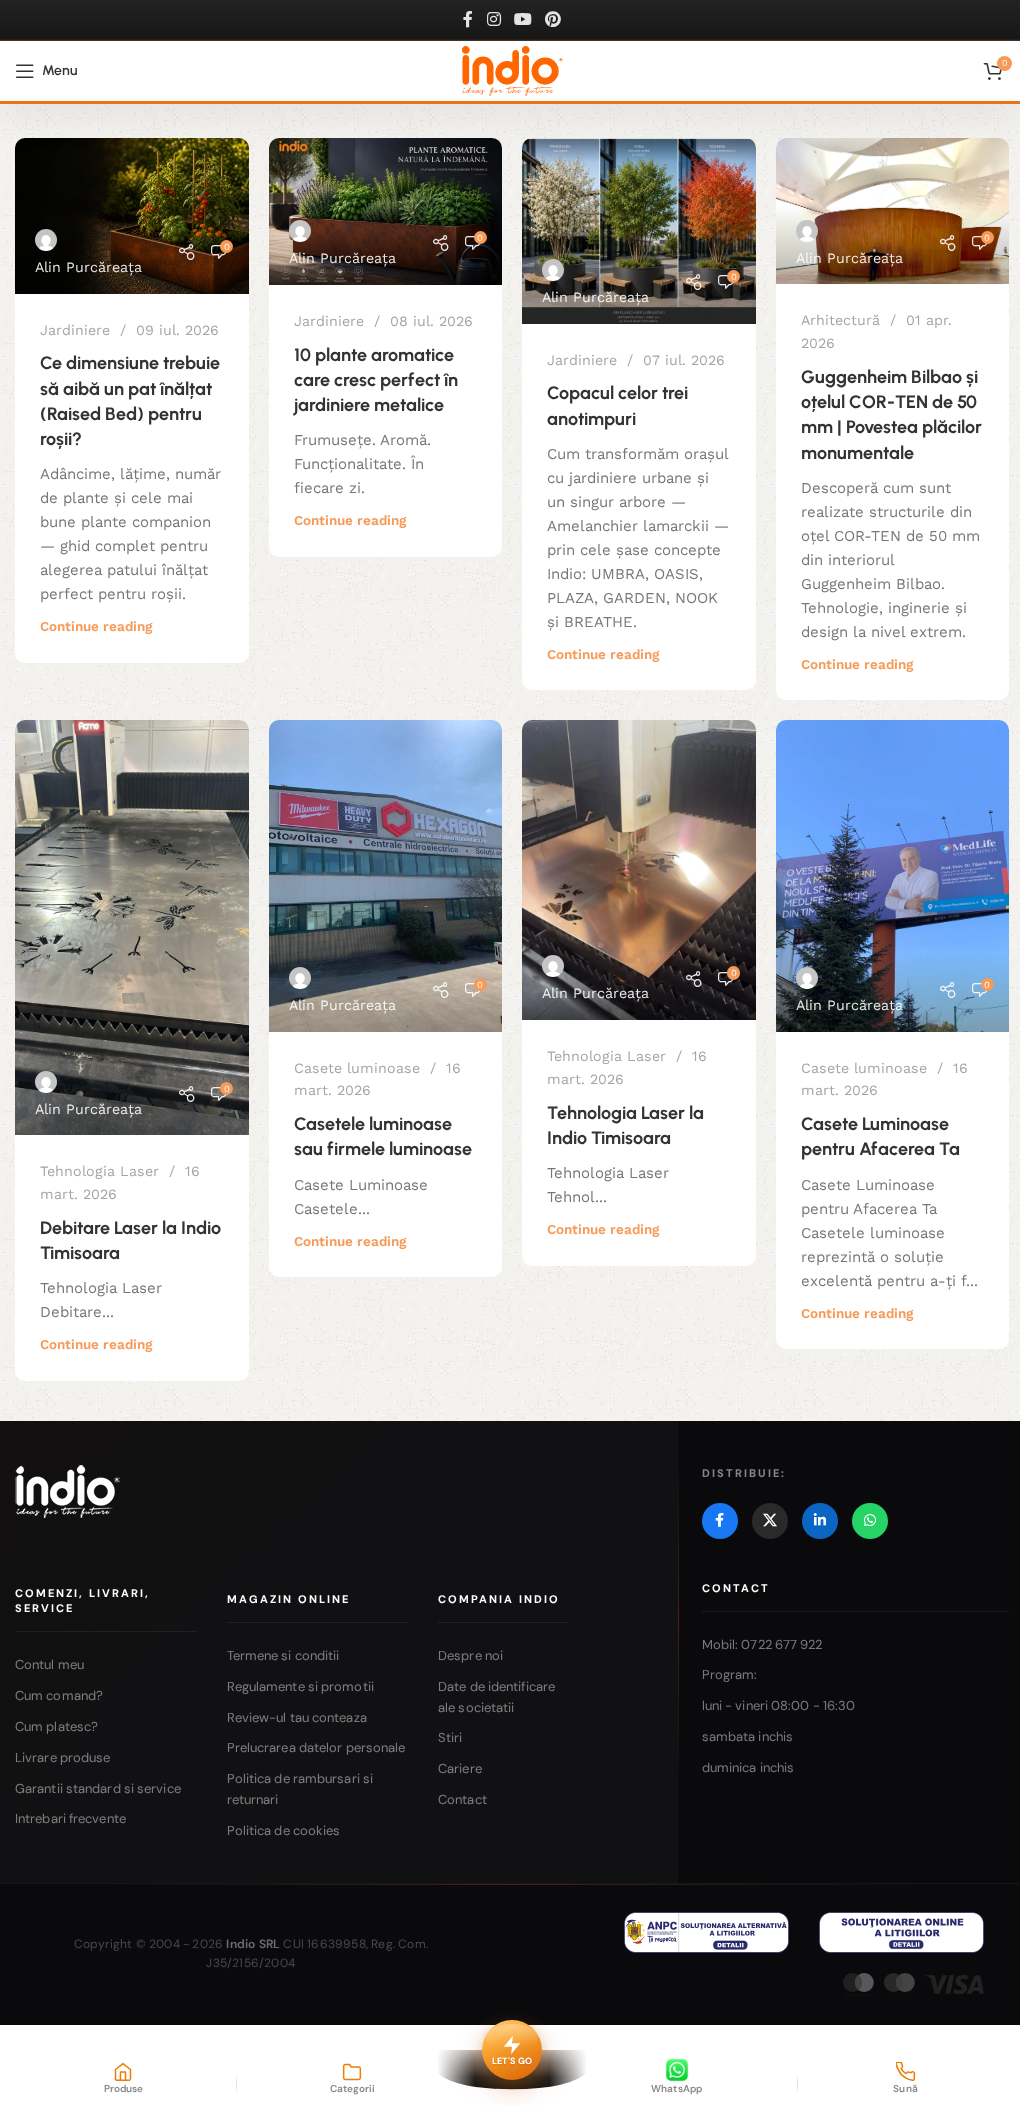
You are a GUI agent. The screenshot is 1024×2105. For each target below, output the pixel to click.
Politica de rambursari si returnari (300, 1789)
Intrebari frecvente (70, 1818)
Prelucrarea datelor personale (316, 1747)
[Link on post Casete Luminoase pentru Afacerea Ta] (893, 875)
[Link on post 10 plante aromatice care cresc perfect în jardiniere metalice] (386, 211)
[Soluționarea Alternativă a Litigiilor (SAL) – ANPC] (706, 1932)
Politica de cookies (284, 1830)
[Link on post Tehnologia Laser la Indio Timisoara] (639, 870)
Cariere (460, 1768)
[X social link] (770, 1521)
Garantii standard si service (98, 1788)
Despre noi (470, 1655)
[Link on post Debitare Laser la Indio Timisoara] (132, 927)
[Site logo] (512, 70)
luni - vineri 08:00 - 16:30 (779, 1705)
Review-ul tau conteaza (297, 1717)
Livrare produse (63, 1757)
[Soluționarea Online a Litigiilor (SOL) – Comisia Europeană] (901, 1932)
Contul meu (49, 1664)
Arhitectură (840, 320)
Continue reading (96, 626)
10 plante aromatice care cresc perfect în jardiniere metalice (376, 380)
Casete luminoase (357, 1068)
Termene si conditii (283, 1655)
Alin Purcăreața (88, 267)
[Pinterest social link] (553, 19)
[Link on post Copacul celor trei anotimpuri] (639, 231)
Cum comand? (59, 1695)
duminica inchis (748, 1767)
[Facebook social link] (468, 19)
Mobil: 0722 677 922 (762, 1644)
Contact (462, 1799)
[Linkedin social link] (820, 1521)
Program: (730, 1674)
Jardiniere (75, 330)
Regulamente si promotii (300, 1686)
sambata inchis (747, 1736)
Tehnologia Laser (99, 1171)
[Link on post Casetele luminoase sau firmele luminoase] (386, 875)
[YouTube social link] (522, 19)
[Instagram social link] (493, 19)
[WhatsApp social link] (870, 1521)
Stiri (450, 1737)
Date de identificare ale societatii (496, 1697)
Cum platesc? (56, 1726)
